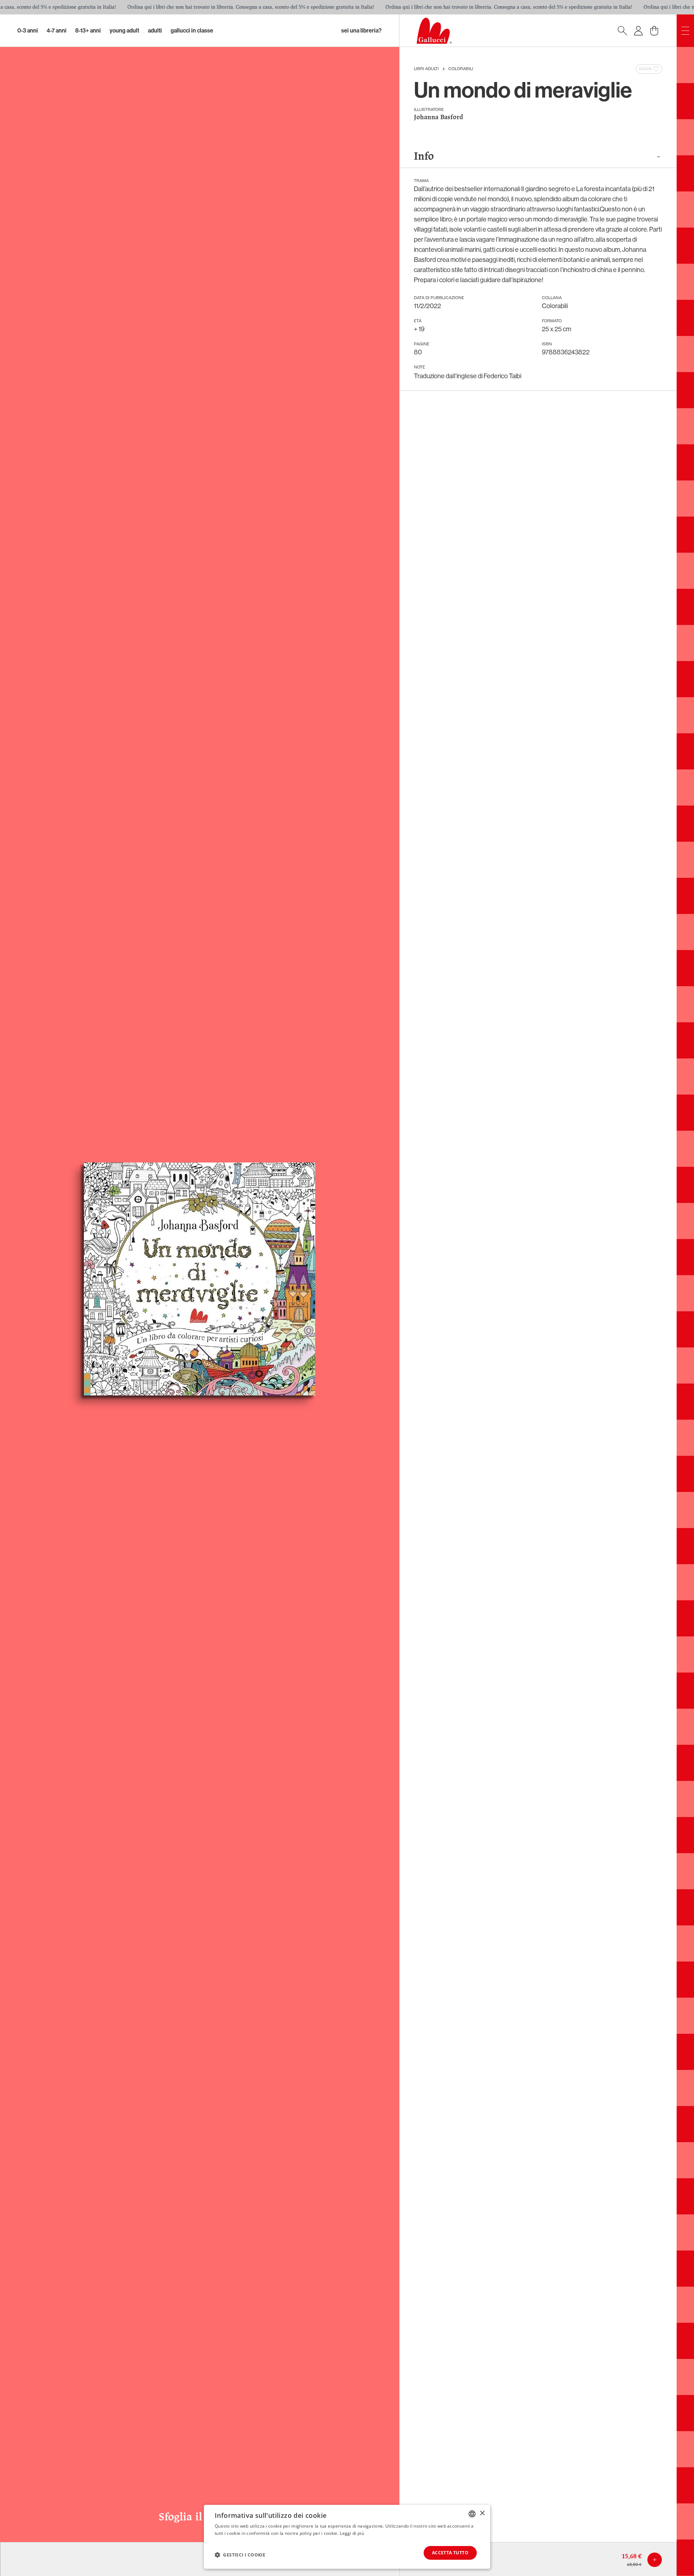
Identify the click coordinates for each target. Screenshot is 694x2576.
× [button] (482, 2513)
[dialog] (347, 2537)
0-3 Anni (28, 31)
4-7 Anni (57, 31)
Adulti (155, 31)
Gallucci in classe (192, 31)
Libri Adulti (426, 69)
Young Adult (124, 31)
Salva (645, 69)
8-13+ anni (88, 31)
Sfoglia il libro (200, 2517)
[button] (240, 2555)
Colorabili (461, 69)
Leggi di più (352, 2533)
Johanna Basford (438, 118)
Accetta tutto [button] (450, 2553)
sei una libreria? (361, 31)
